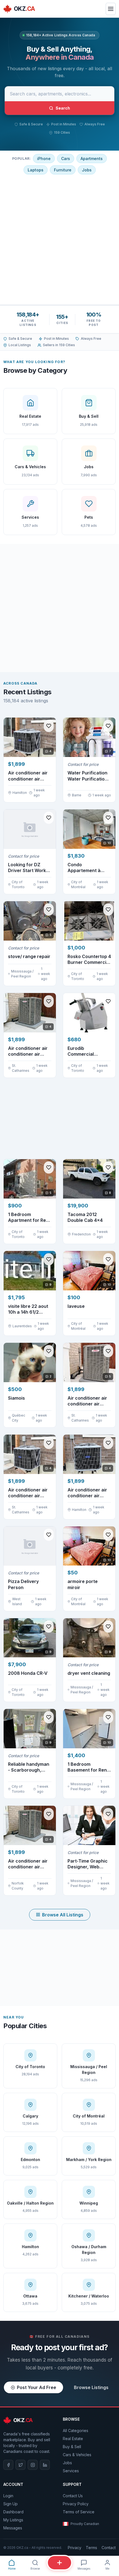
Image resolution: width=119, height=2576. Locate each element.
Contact (109, 2548)
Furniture (63, 170)
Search (63, 108)
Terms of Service (79, 2512)
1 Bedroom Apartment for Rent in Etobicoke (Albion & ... (30, 1218)
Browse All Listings (63, 1915)
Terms (91, 2548)
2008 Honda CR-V (28, 1673)
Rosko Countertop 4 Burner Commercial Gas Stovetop (89, 960)
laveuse (76, 1306)
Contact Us (73, 2496)
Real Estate (73, 2439)
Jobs (87, 170)
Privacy (75, 2548)
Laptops (36, 170)
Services (71, 2471)
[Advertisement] (59, 239)
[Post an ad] (59, 2563)
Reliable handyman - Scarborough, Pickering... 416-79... (30, 1767)
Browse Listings (91, 2387)
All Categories (76, 2431)
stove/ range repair (29, 956)
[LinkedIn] (45, 2465)
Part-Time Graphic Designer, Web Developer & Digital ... (88, 1864)
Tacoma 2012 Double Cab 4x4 (85, 1217)
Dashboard (13, 2512)
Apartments (92, 159)
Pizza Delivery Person (23, 1584)
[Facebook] (8, 2465)
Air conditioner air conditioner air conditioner (87, 1493)
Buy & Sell (72, 2447)
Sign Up (11, 2504)
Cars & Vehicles (77, 2455)
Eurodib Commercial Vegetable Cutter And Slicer (86, 1051)
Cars (66, 159)
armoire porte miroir (83, 1584)
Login (8, 2496)
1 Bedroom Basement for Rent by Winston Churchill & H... (88, 1767)
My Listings (13, 2520)
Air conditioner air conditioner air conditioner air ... (28, 776)
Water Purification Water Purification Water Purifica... (87, 776)
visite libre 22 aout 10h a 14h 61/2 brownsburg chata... (28, 1309)
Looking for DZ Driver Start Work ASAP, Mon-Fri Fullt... (27, 868)
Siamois (16, 1398)
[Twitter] (20, 2465)
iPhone (44, 159)
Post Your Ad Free (37, 2387)
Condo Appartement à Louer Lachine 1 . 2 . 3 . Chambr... (89, 868)
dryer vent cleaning (89, 1673)
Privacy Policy (76, 2504)
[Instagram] (33, 2465)
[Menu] (111, 9)
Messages (13, 2528)
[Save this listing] (49, 726)
